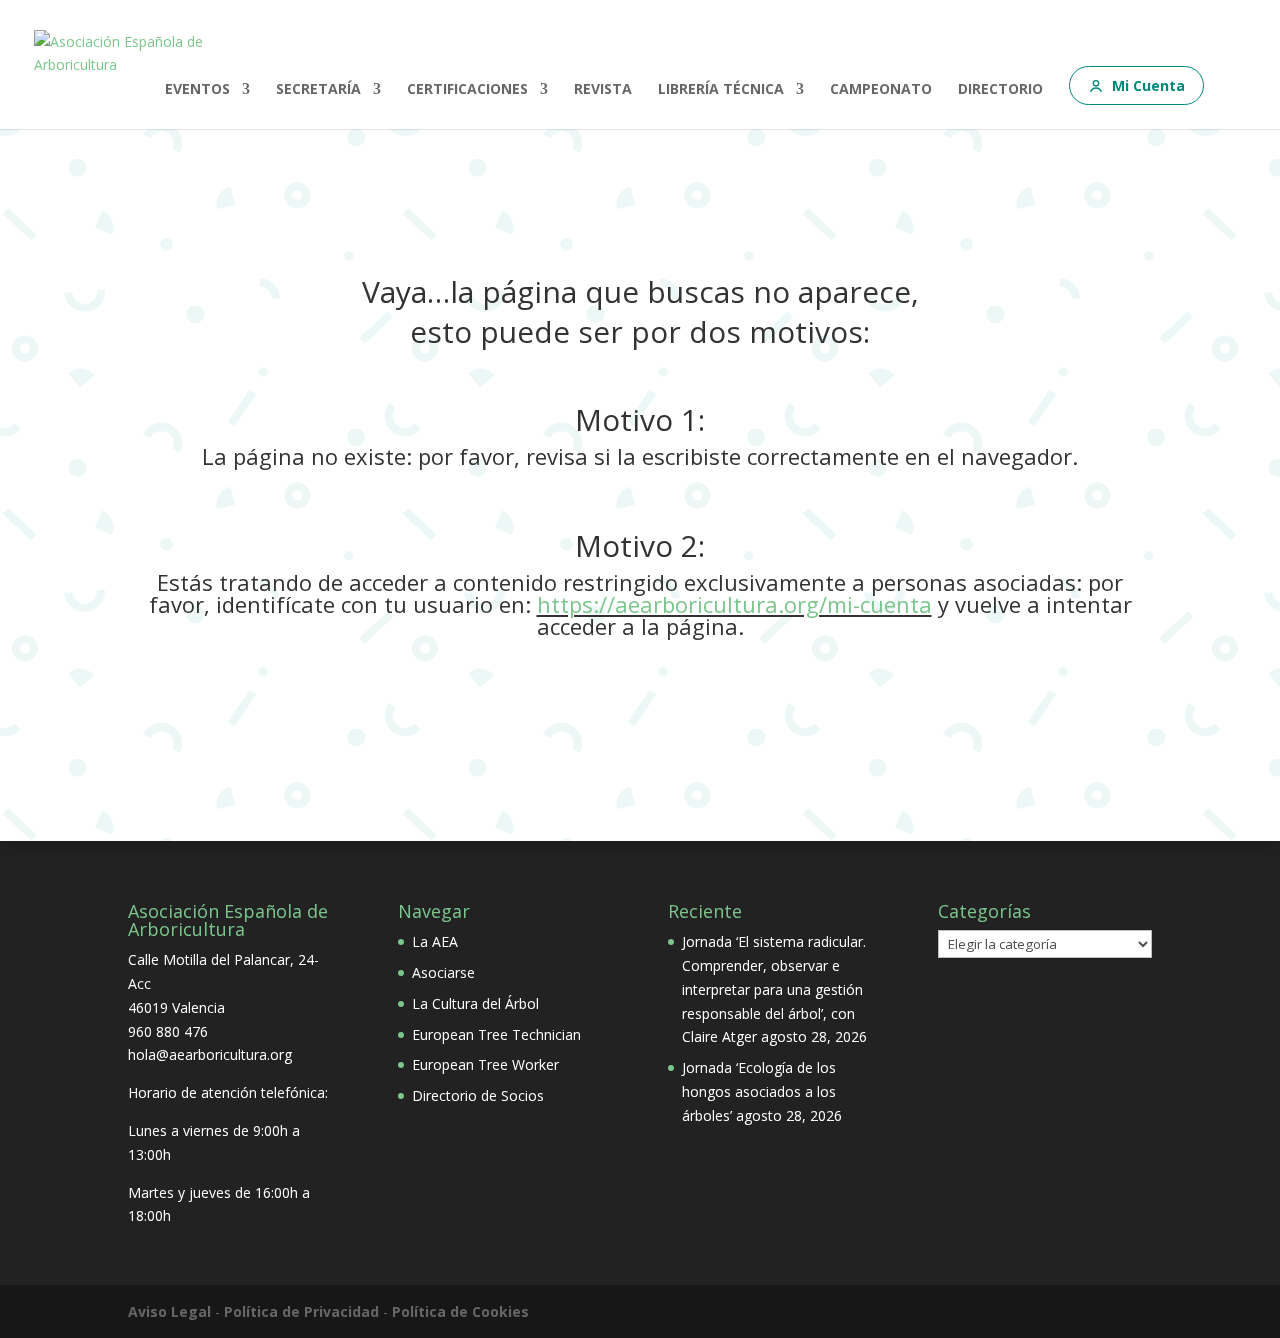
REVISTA (603, 90)
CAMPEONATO (881, 90)
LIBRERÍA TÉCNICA (721, 90)
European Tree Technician (496, 1034)
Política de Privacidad (301, 1311)
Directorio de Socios (478, 1095)
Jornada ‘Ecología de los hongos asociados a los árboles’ (759, 1091)
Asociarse (443, 972)
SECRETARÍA (318, 90)
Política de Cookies (460, 1311)
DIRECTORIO (1000, 90)
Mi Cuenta (1148, 85)
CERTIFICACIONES (467, 90)
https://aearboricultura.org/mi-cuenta (734, 604)
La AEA (435, 941)
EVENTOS (197, 90)
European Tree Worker (485, 1064)
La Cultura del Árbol (475, 1003)
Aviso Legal (169, 1311)
